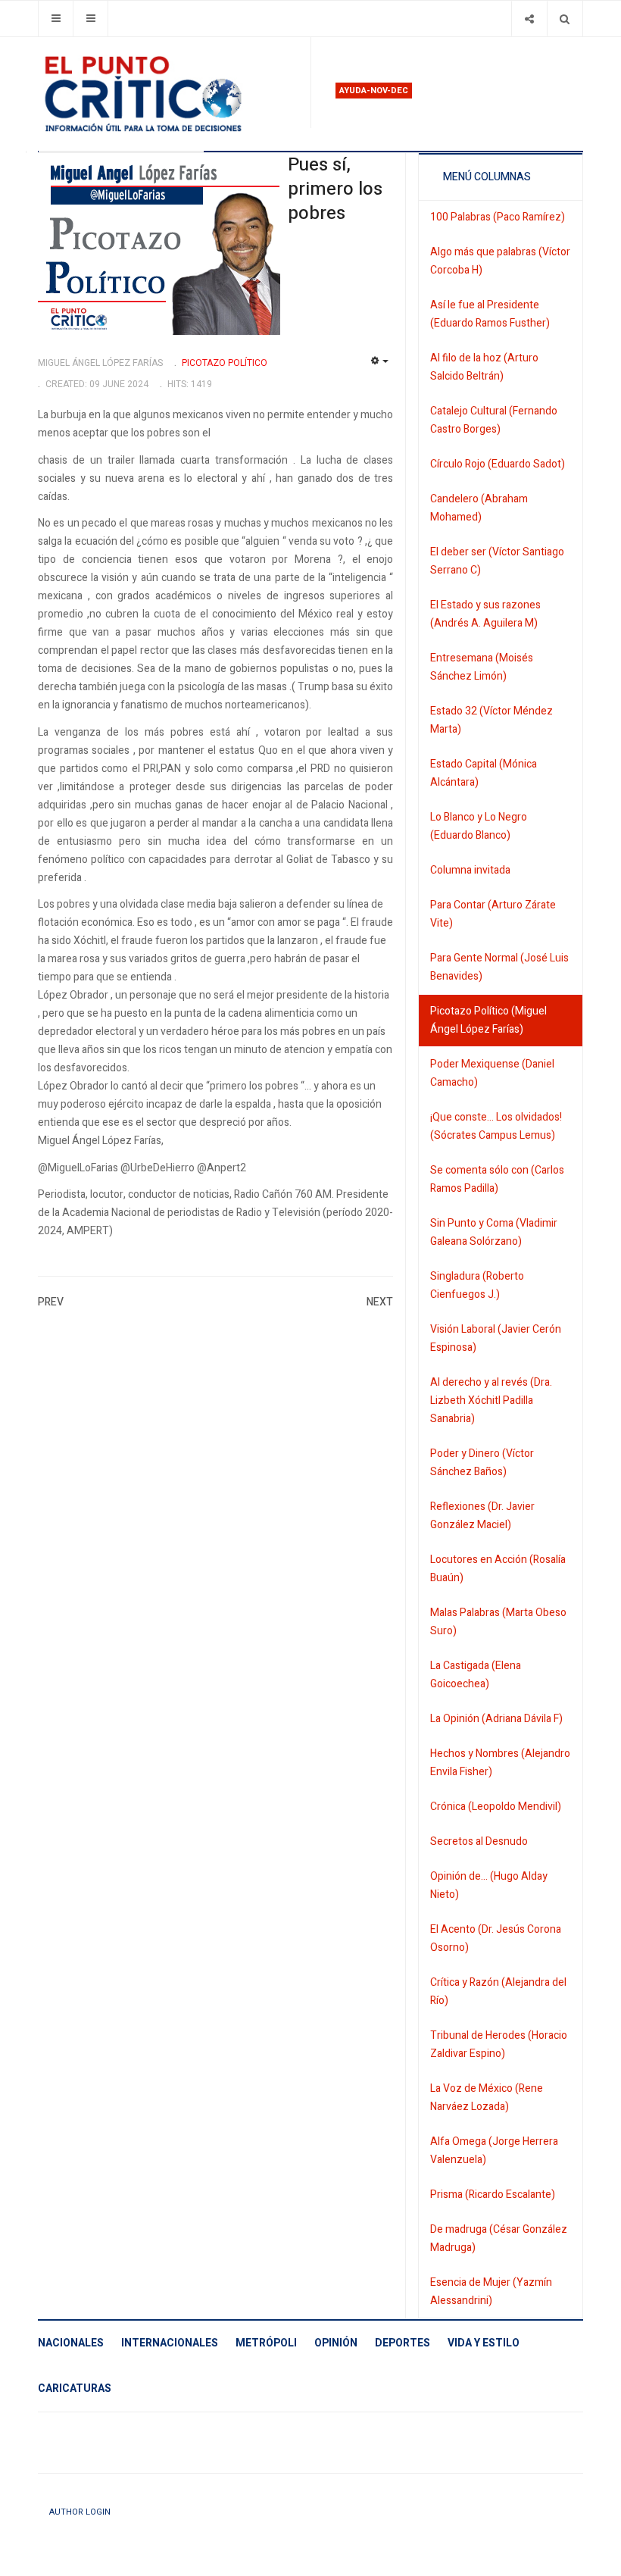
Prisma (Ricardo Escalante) (493, 2195)
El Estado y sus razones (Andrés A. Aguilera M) (485, 614)
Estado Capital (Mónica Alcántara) (484, 773)
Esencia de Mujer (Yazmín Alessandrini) (491, 2292)
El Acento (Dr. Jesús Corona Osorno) (496, 1938)
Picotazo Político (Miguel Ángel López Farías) (488, 1020)
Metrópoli (266, 2343)
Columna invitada (470, 870)
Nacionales (71, 2343)
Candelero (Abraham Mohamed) (479, 508)
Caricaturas (75, 2388)
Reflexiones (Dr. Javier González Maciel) (482, 1516)
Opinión (336, 2343)
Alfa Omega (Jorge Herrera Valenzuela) (494, 2151)
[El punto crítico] (168, 94)
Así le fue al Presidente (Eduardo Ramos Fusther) (490, 314)
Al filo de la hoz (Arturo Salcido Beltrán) (484, 367)
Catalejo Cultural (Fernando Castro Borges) (494, 420)
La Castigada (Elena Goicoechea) (476, 1675)
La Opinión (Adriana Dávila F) (496, 1719)
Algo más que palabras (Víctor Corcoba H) (500, 261)
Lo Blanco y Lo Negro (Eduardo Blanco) (479, 826)
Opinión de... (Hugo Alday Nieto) (489, 1885)
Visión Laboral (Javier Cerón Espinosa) (496, 1338)
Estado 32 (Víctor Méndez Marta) (491, 720)
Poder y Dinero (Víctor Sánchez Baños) (482, 1463)
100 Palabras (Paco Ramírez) (498, 217)
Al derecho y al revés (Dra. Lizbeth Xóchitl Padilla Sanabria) (491, 1401)
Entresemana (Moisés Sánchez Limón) (482, 667)
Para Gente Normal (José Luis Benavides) (499, 967)
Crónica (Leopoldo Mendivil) (496, 1807)
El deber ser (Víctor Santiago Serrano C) (497, 561)
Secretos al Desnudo (479, 1841)
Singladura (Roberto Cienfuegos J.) (477, 1285)
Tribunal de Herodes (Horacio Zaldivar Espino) (499, 2045)
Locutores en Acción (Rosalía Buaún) (498, 1569)
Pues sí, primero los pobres (335, 189)
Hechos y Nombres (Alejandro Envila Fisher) (500, 1763)
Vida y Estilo (484, 2343)
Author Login (80, 2512)
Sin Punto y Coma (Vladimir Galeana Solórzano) (494, 1232)
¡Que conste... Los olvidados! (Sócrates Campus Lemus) (496, 1126)
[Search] (565, 19)
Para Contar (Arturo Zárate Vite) (493, 914)
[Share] (529, 19)
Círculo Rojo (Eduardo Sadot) (498, 464)
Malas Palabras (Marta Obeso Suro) (498, 1622)
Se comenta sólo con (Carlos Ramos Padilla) (497, 1179)
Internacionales (170, 2343)
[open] (56, 19)
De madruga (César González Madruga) (499, 2238)
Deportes (403, 2343)
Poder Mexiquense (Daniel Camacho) (492, 1073)
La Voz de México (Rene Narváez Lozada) (487, 2098)
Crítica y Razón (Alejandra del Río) (498, 1991)
